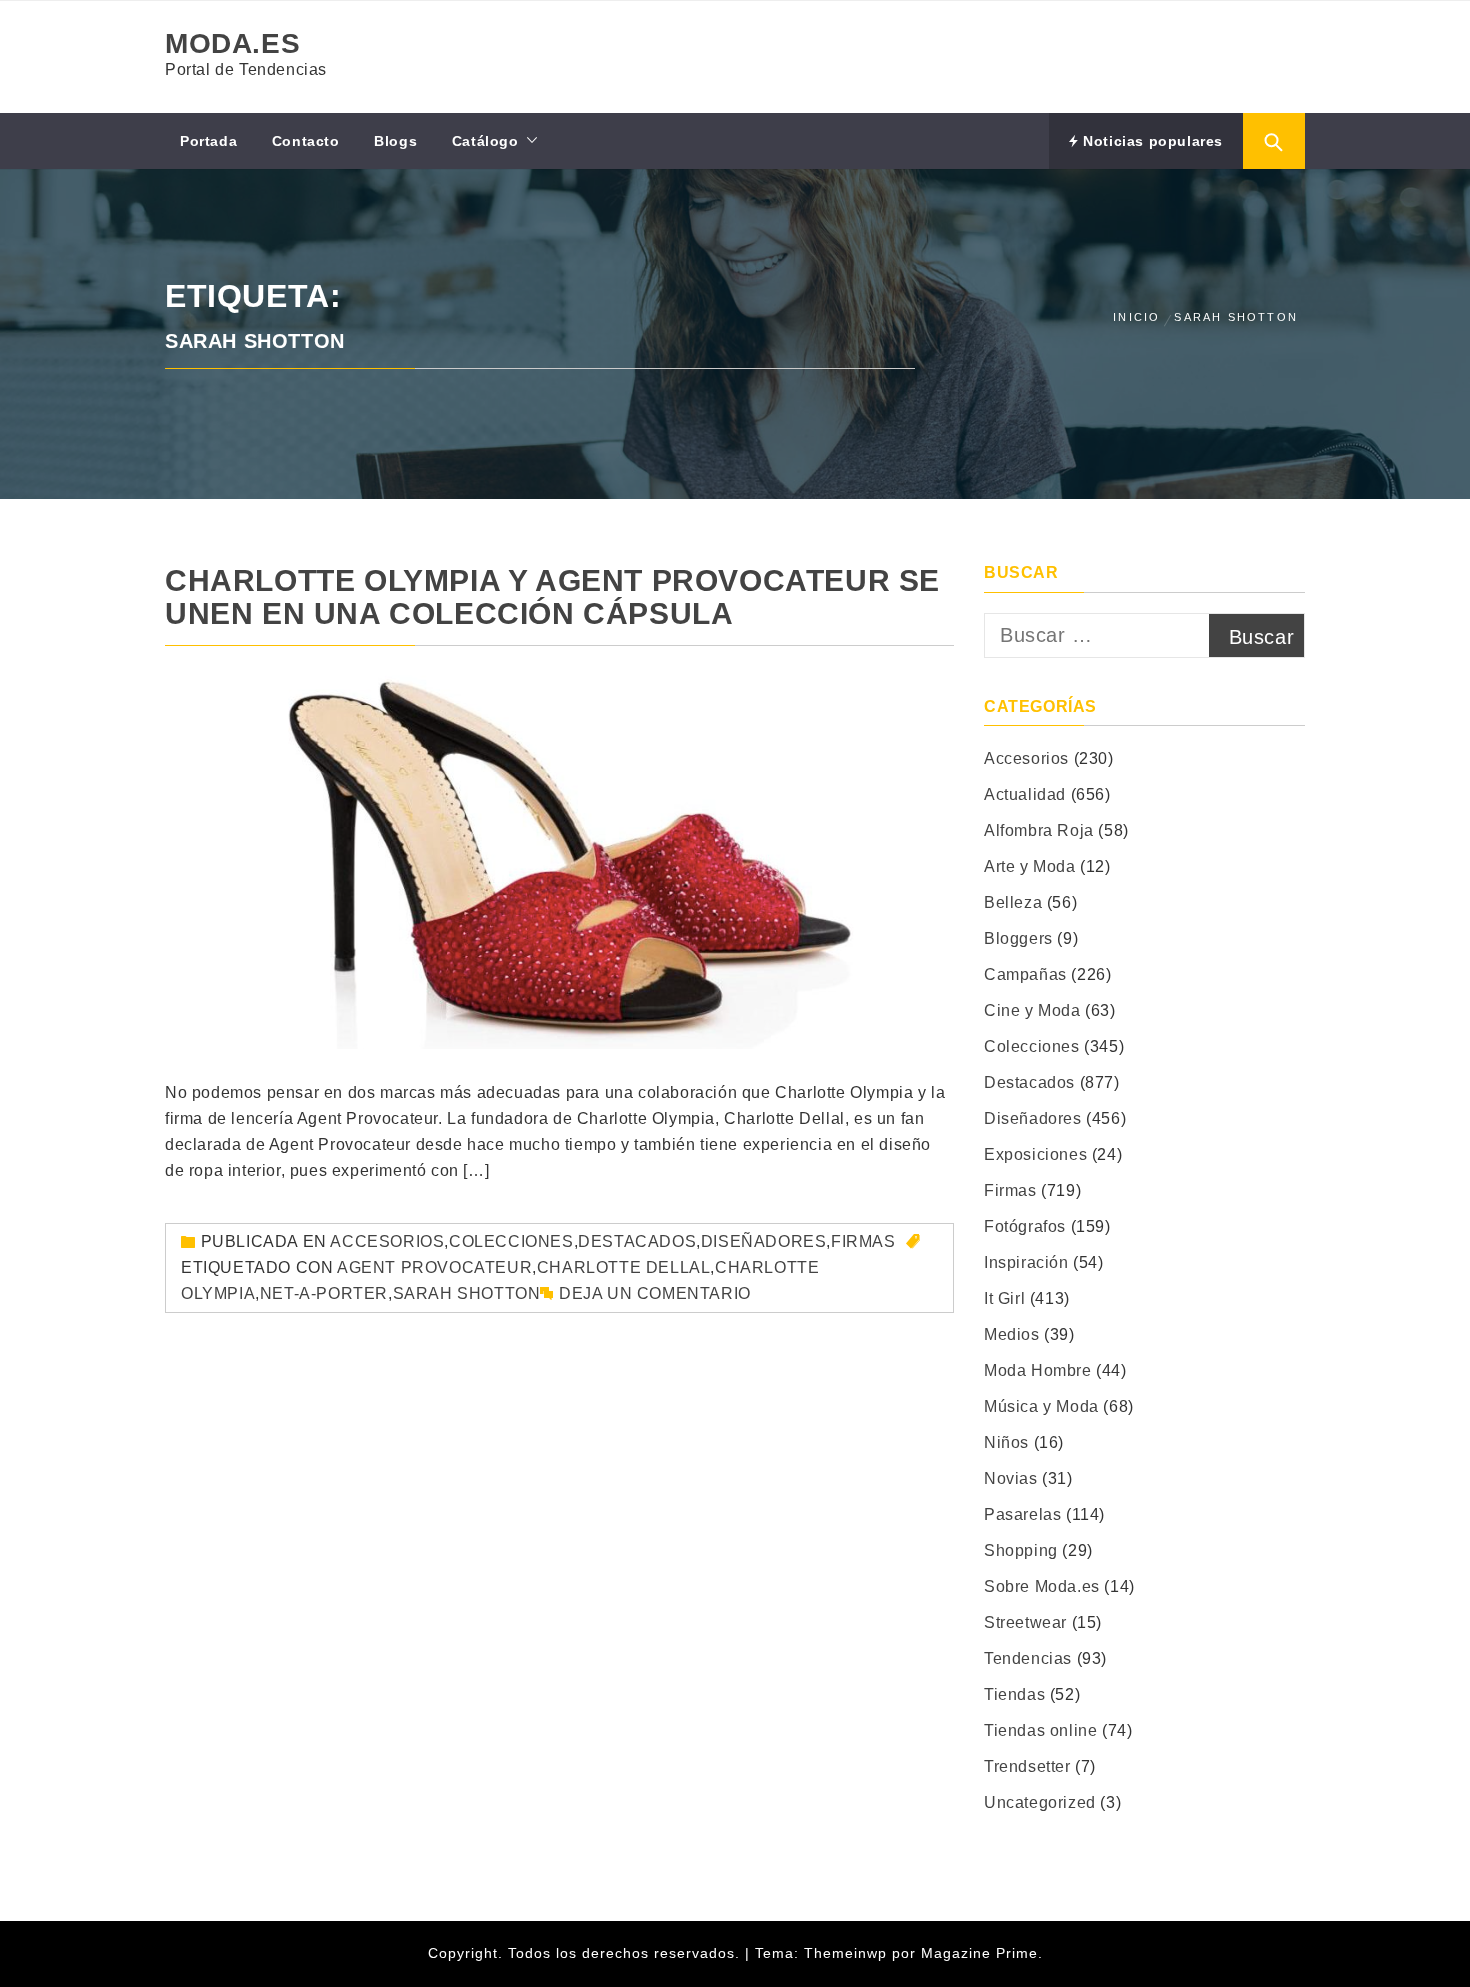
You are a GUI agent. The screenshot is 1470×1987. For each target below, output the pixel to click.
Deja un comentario (655, 1293)
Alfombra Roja (1039, 830)
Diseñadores (764, 1241)
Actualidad (1025, 794)
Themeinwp (848, 1953)
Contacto (306, 141)
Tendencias (1028, 1658)
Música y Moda (1041, 1406)
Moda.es (232, 43)
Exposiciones (1035, 1154)
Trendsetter (1027, 1766)
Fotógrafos (1025, 1226)
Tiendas (1014, 1694)
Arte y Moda (1030, 866)
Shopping (1021, 1550)
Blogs (395, 141)
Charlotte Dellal (624, 1267)
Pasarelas (1022, 1514)
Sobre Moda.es (1042, 1586)
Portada (208, 141)
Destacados (637, 1241)
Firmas (863, 1241)
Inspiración (1026, 1262)
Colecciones (511, 1241)
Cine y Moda (1032, 1010)
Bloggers (1018, 938)
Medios (1012, 1334)
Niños (1006, 1442)
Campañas (1025, 974)
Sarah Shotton (467, 1293)
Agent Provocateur (434, 1267)
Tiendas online (1040, 1730)
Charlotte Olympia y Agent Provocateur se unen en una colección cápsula (552, 597)
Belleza (1013, 902)
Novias (1011, 1478)
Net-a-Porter (324, 1293)
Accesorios (387, 1241)
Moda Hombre (1038, 1370)
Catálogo (485, 141)
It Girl (1004, 1298)
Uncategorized (1040, 1802)
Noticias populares (1151, 141)
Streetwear (1025, 1622)
